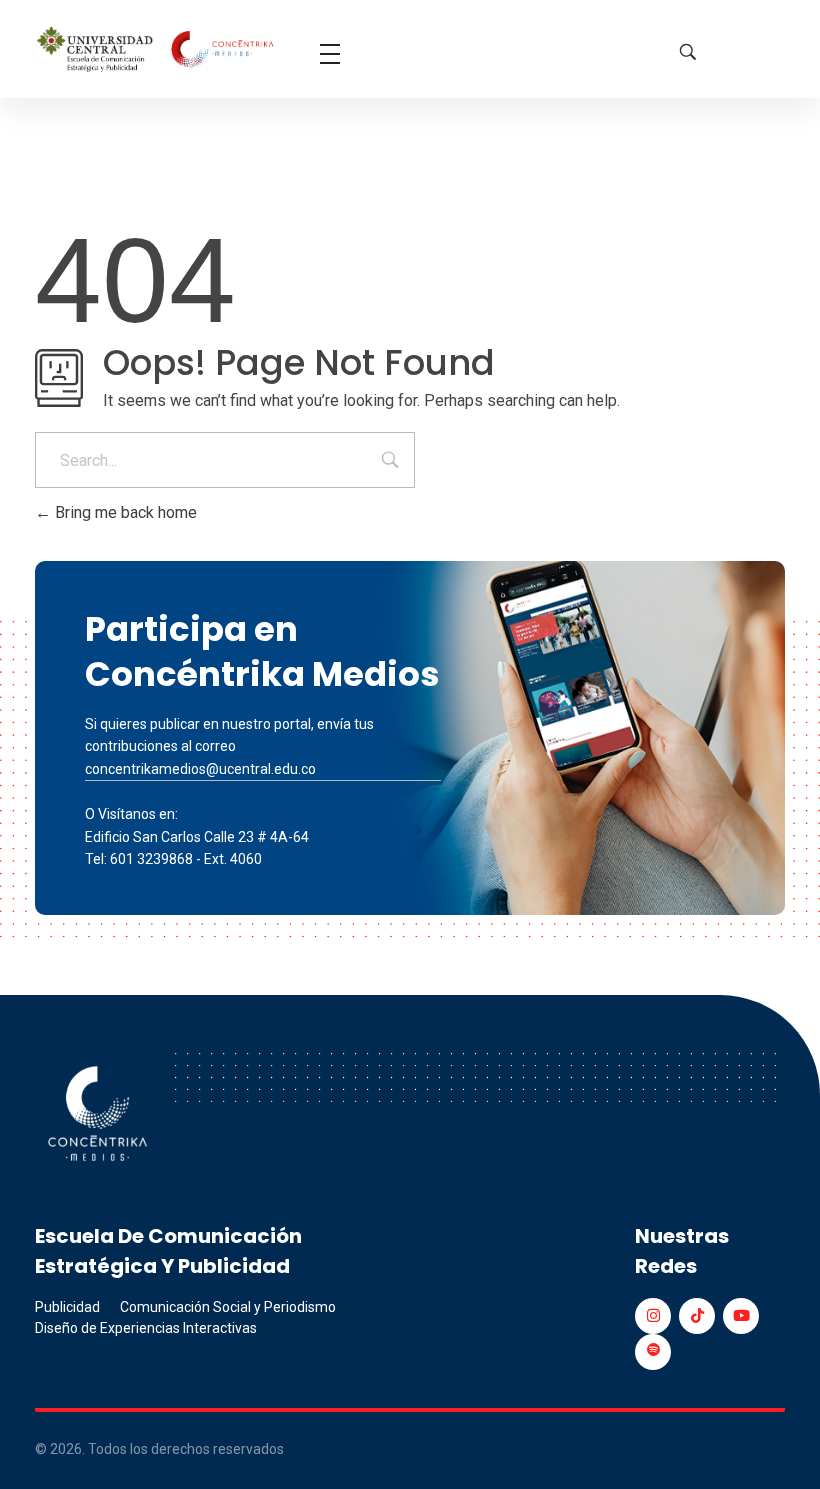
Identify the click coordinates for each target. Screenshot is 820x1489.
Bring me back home (124, 512)
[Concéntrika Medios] (157, 50)
